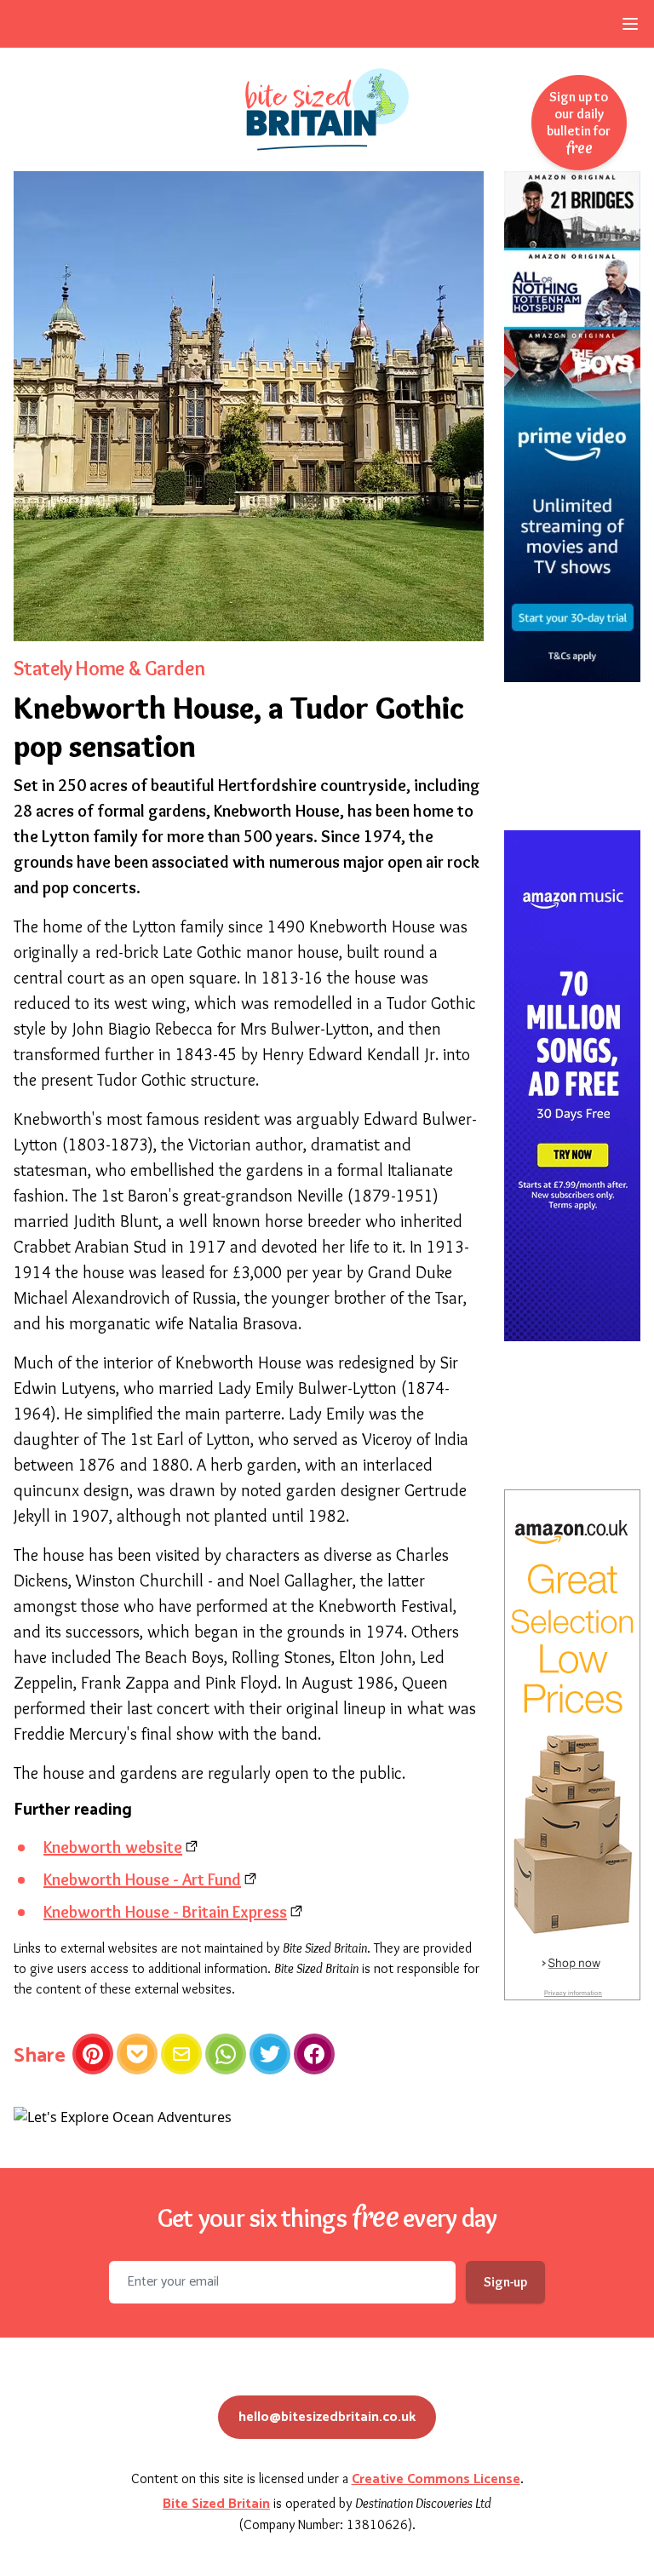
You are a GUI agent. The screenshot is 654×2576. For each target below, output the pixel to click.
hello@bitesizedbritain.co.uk (327, 2417)
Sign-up (505, 2282)
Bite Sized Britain (216, 2504)
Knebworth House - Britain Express (165, 1912)
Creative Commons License (436, 2479)
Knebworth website (113, 1847)
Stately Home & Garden (109, 668)
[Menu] (630, 24)
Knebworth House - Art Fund (142, 1879)
